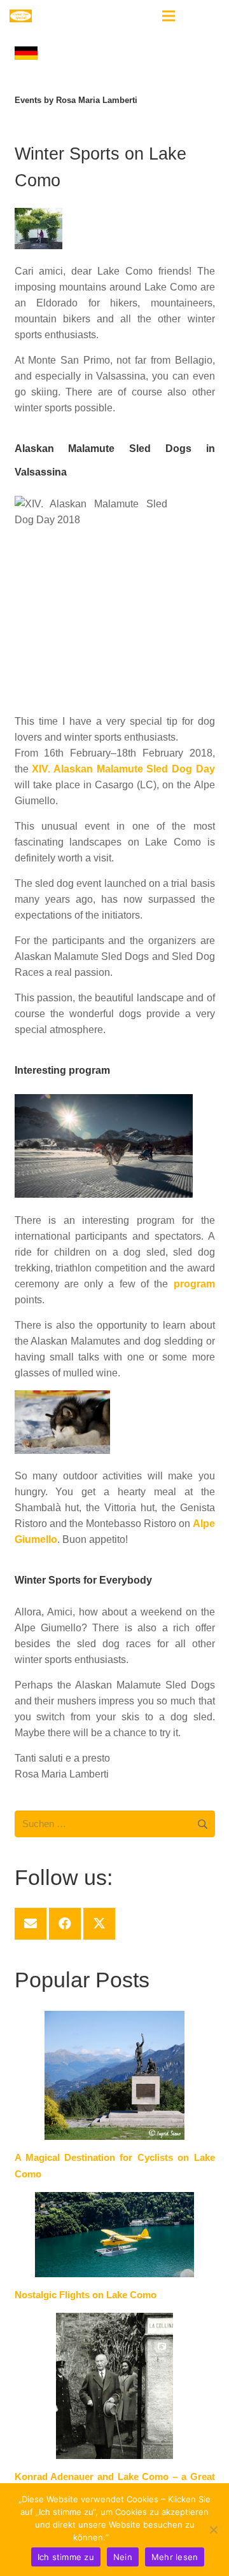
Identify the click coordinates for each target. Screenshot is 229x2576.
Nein (123, 2557)
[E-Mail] (31, 1924)
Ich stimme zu (66, 2557)
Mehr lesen (134, 2537)
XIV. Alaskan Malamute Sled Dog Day (123, 769)
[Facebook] (65, 1924)
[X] (99, 1924)
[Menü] (169, 16)
